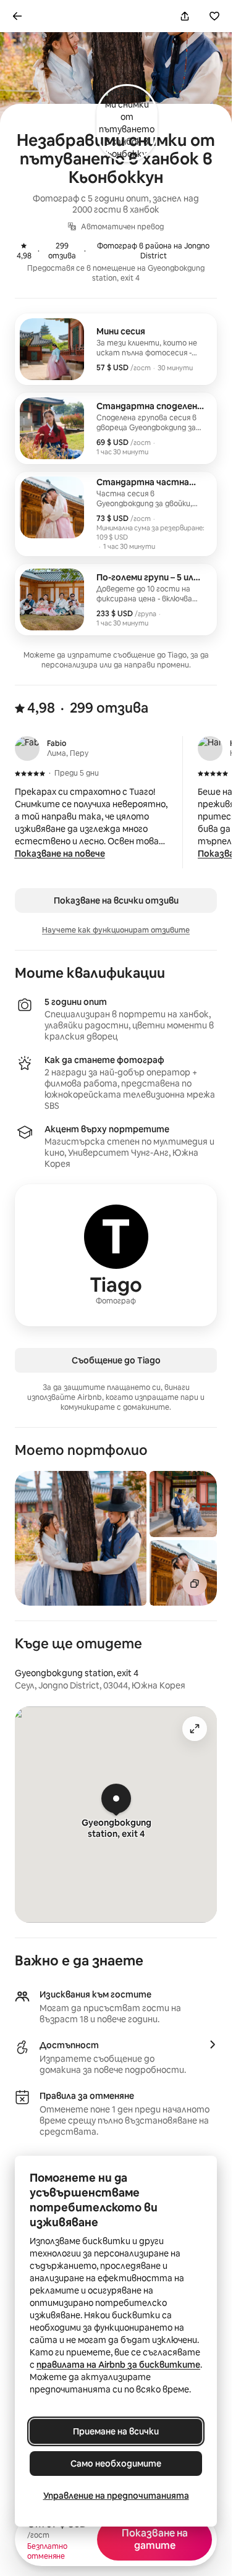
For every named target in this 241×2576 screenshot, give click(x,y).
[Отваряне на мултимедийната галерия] (195, 1583)
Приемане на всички (116, 2431)
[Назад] (17, 16)
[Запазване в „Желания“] (214, 16)
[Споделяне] (185, 16)
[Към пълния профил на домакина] (116, 1255)
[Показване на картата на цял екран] (195, 1729)
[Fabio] (27, 748)
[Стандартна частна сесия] (116, 514)
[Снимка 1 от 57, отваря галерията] (81, 1538)
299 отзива (51, 251)
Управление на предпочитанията (116, 2496)
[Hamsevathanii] (210, 748)
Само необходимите (116, 2464)
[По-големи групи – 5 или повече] (116, 600)
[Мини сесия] (116, 349)
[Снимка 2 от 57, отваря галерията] (183, 1504)
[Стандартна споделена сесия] (116, 428)
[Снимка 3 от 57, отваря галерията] (183, 1573)
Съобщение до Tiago (116, 1360)
